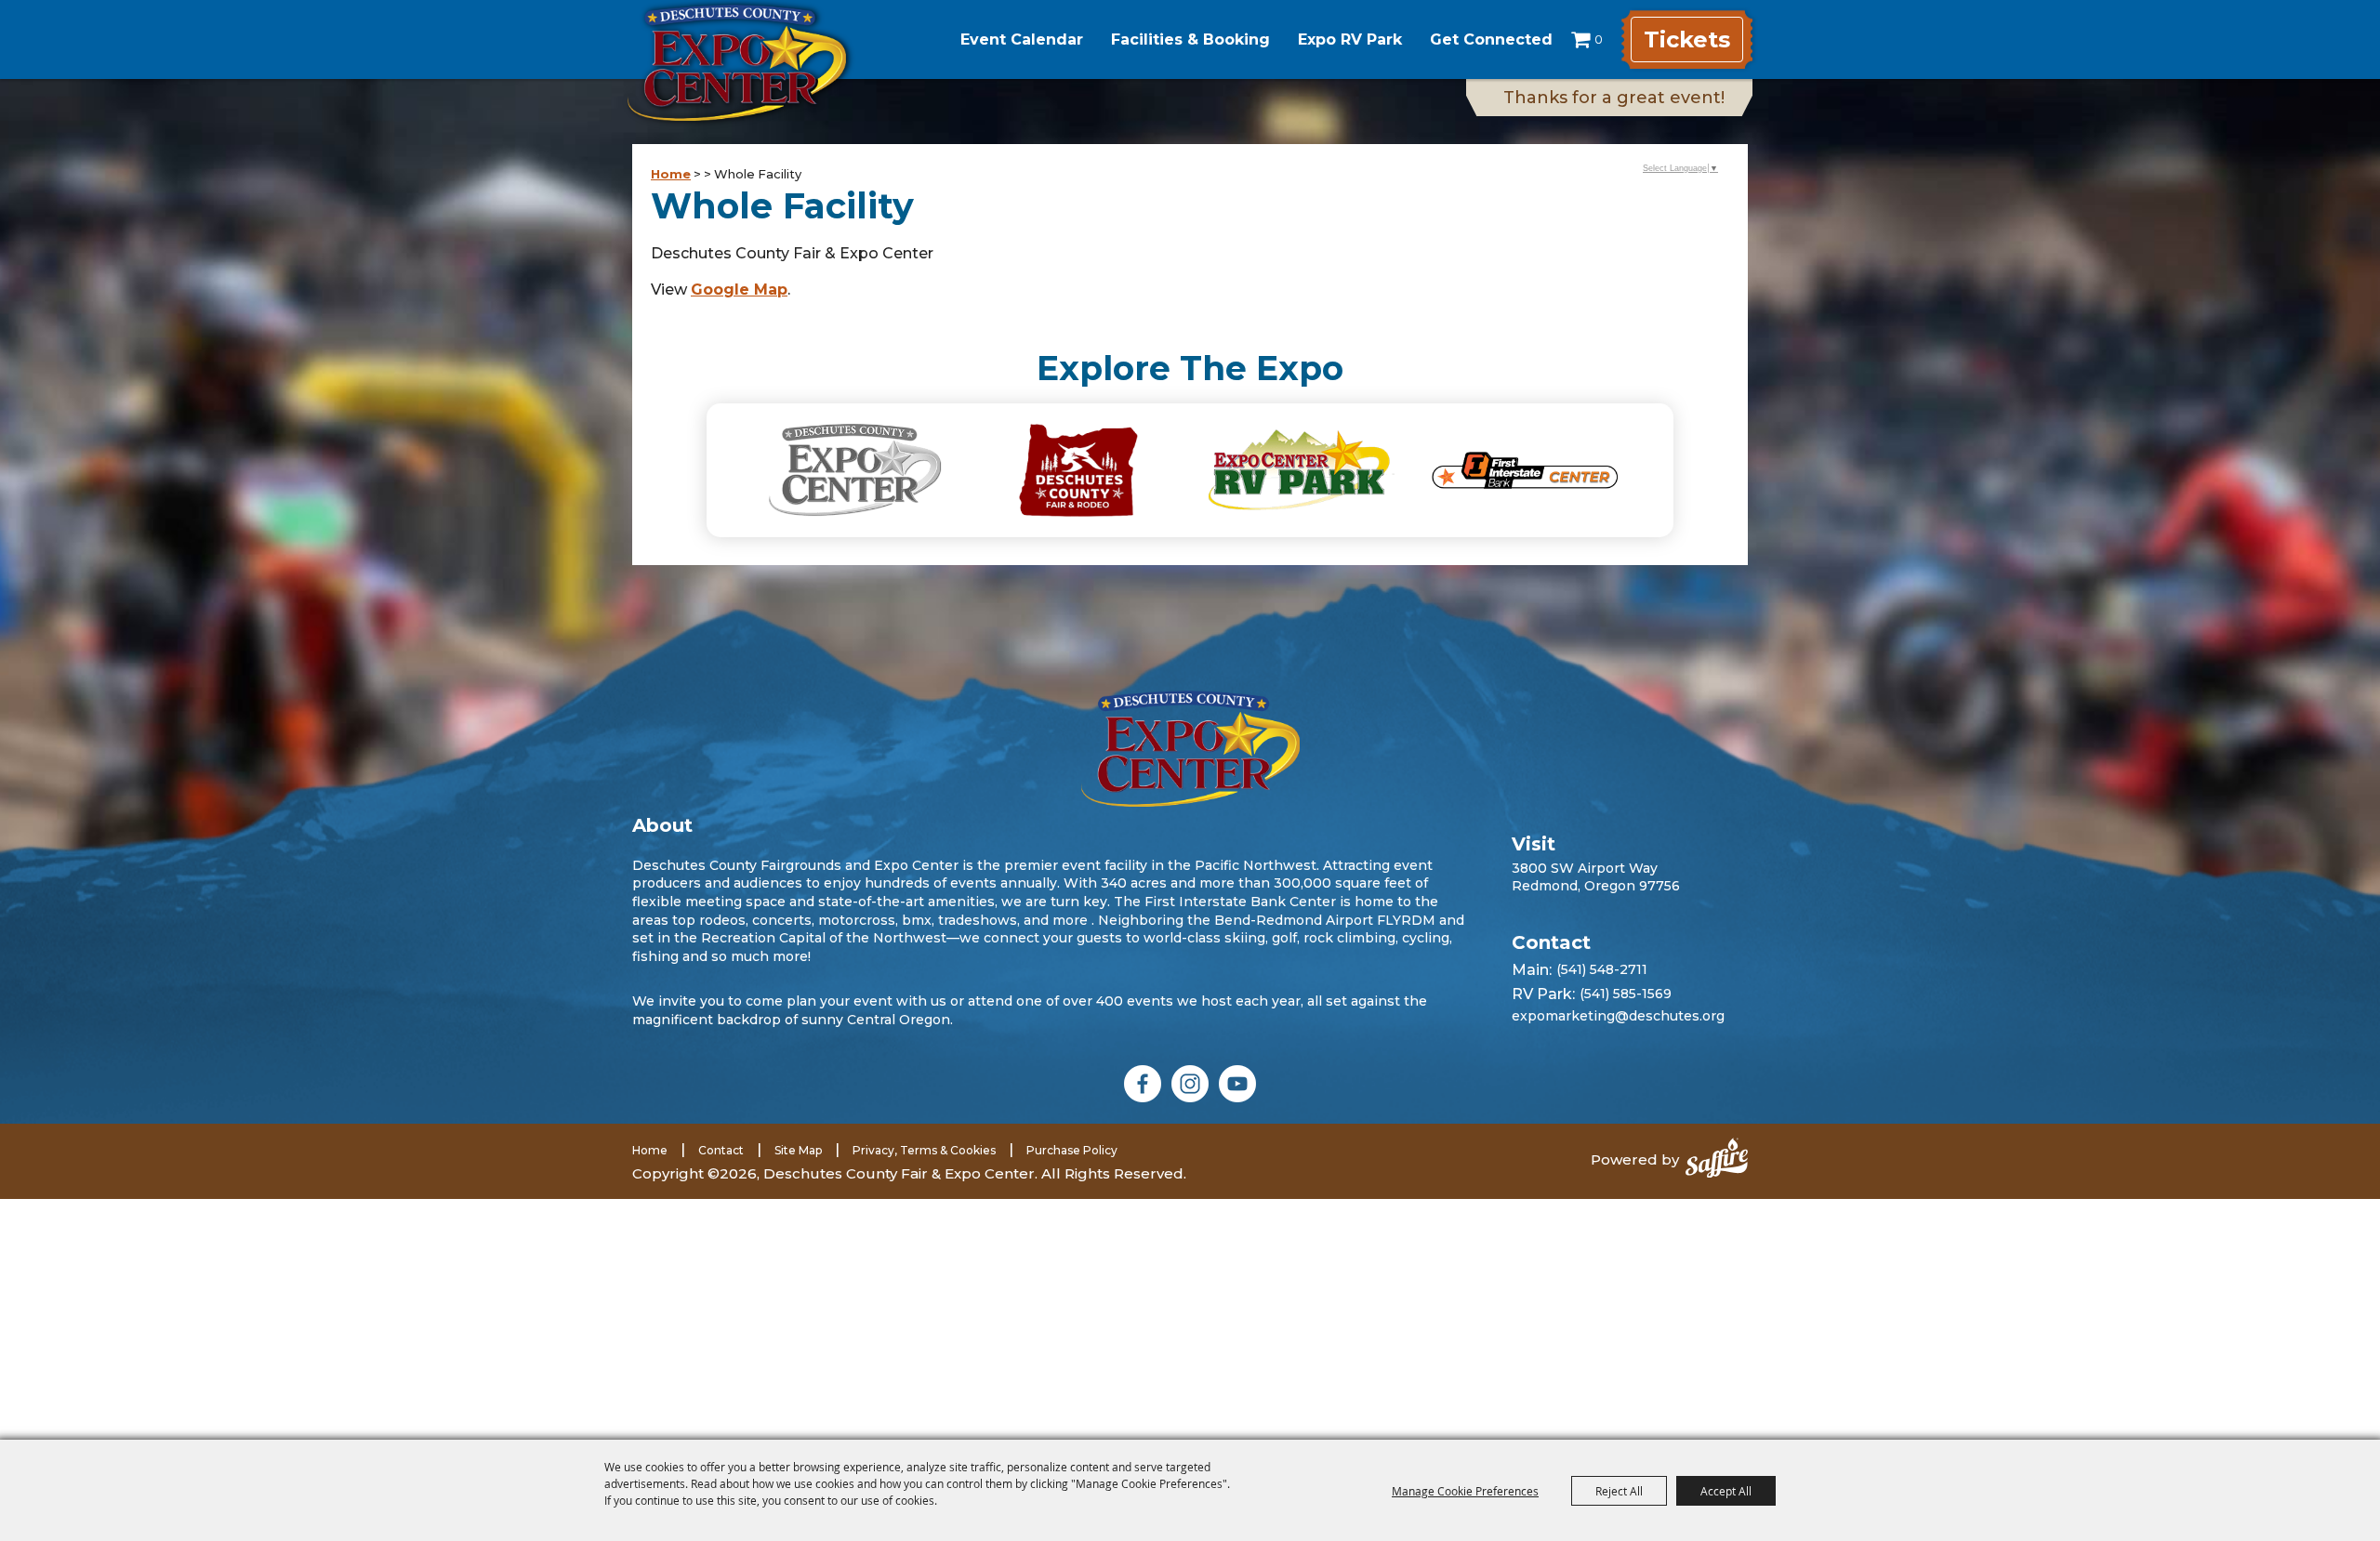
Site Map (798, 1150)
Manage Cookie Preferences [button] (1465, 1491)
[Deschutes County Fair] (1190, 749)
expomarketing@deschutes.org (1618, 1016)
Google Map (739, 290)
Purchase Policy (1072, 1150)
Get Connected (1491, 40)
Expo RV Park (1350, 40)
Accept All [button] (1726, 1491)
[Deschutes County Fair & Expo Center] (737, 63)
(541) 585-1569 (1626, 994)
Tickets (1687, 40)
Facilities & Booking (1190, 40)
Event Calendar (1022, 40)
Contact (721, 1150)
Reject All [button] (1619, 1491)
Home (671, 174)
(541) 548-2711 (1602, 969)
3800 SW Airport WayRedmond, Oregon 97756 (1596, 876)
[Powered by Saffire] (1717, 1160)
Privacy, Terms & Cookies (924, 1150)
